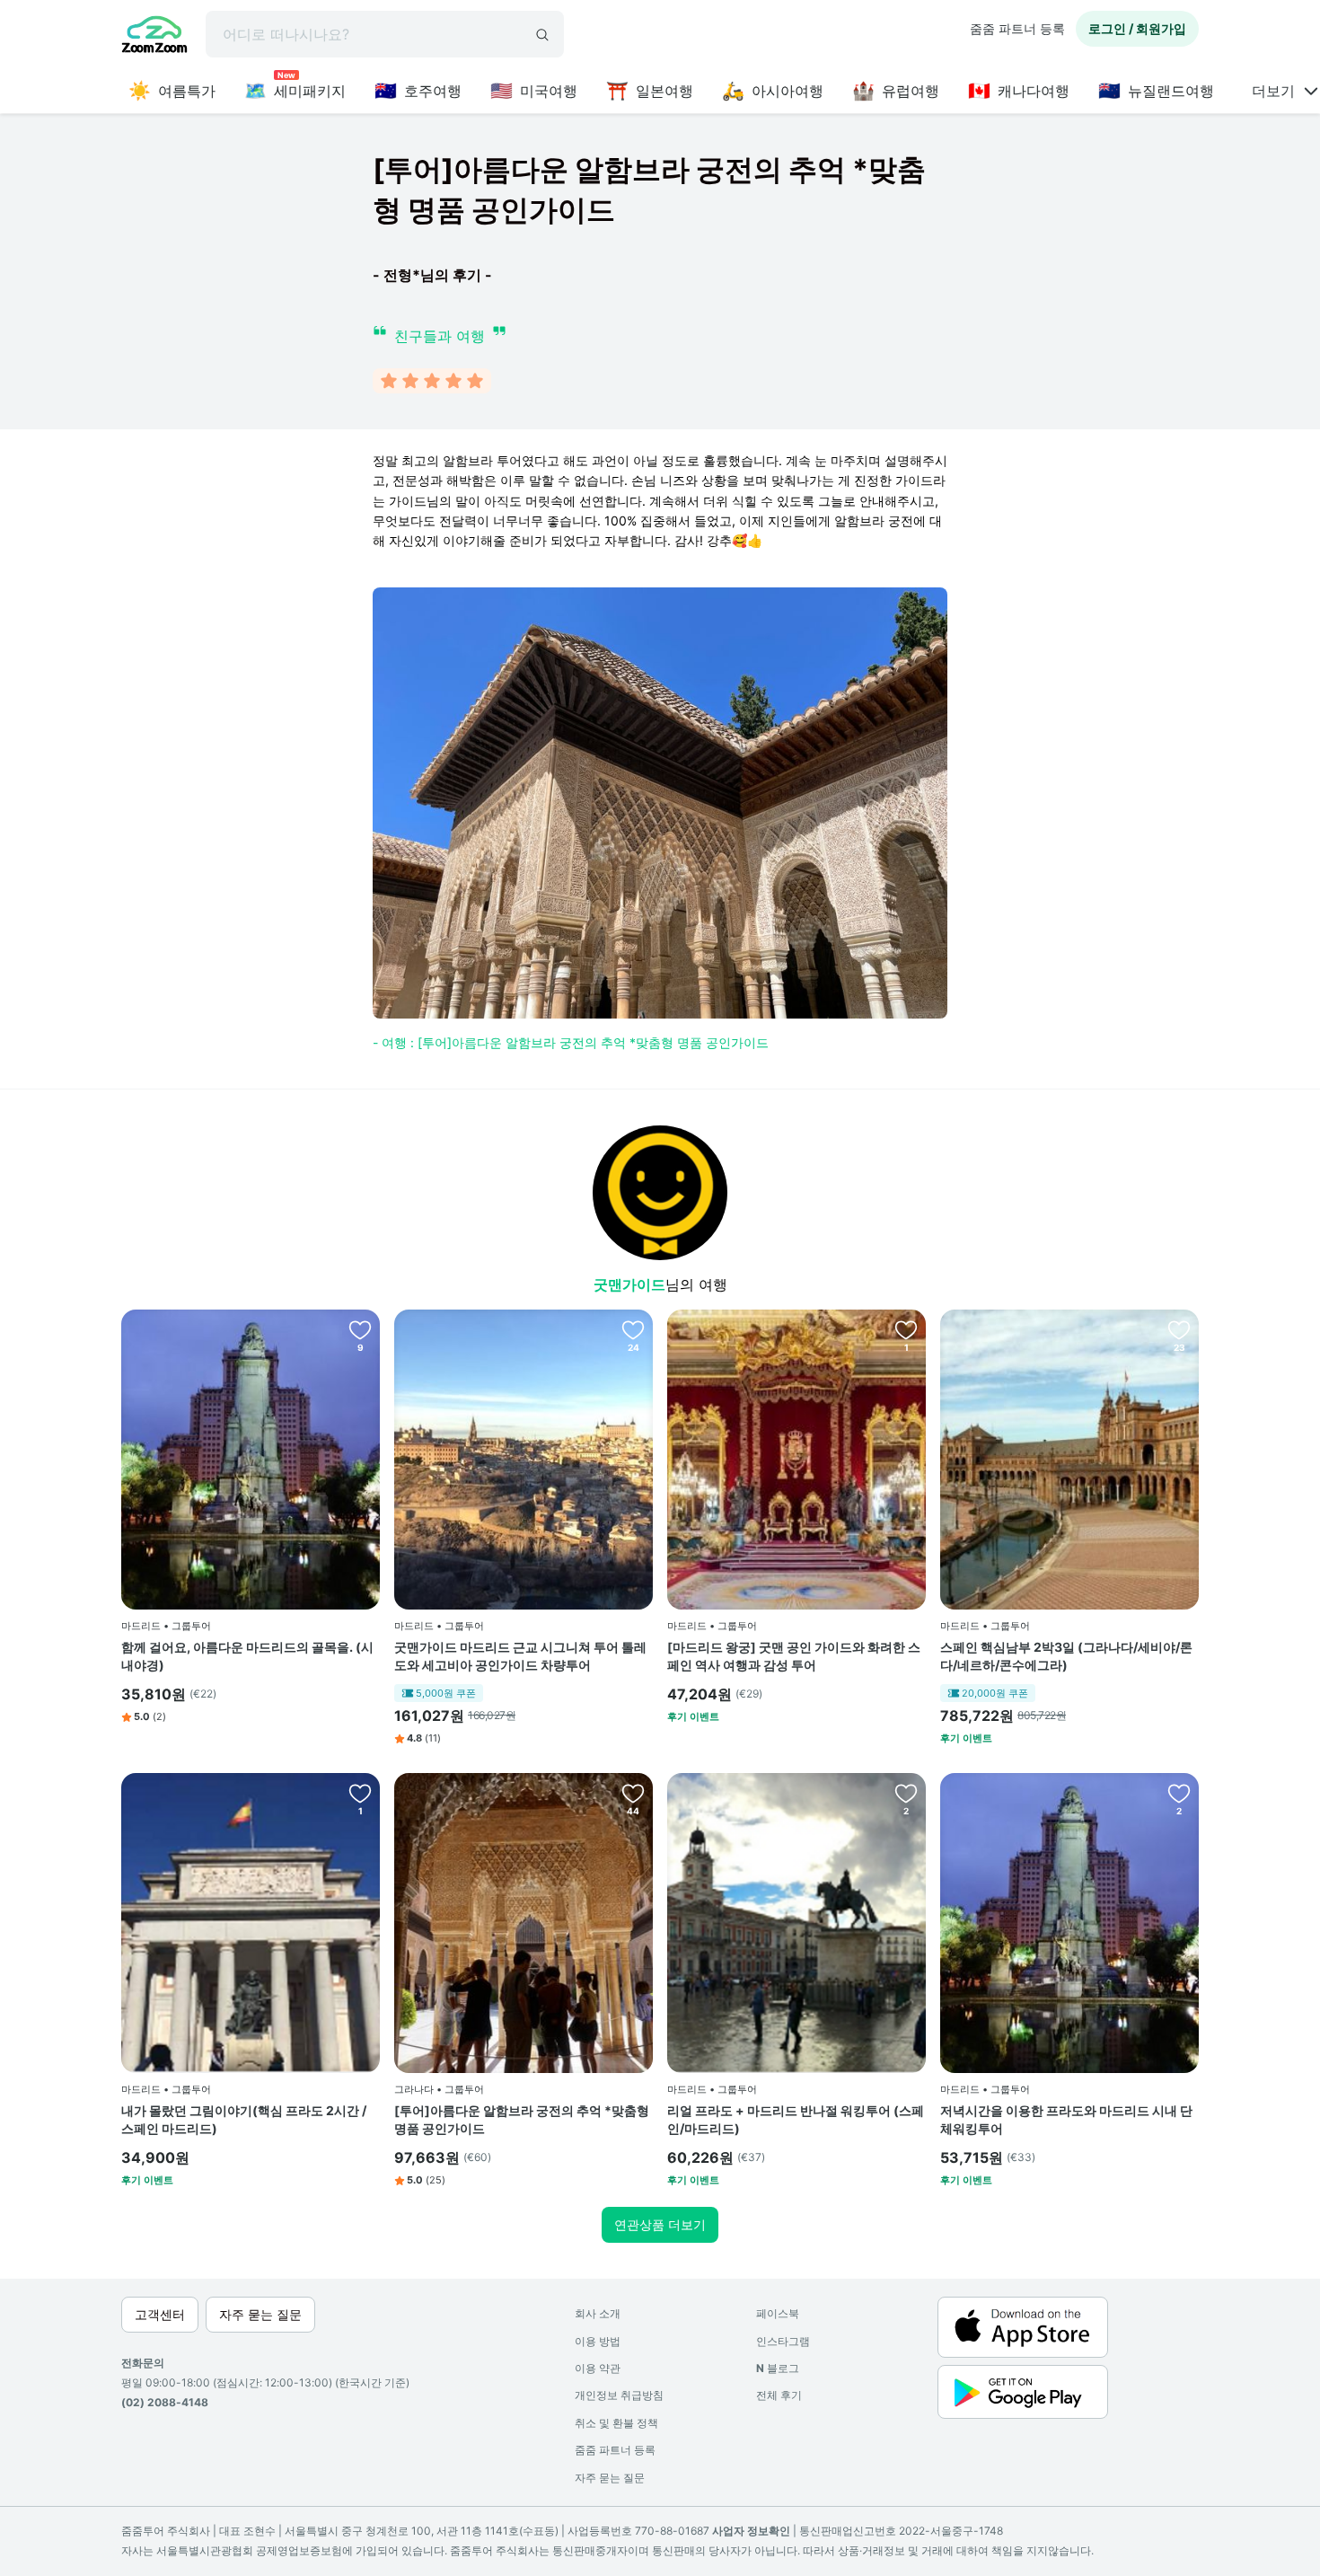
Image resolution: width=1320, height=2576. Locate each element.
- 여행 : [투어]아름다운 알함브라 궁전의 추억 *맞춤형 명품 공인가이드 (571, 1042)
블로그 (778, 2368)
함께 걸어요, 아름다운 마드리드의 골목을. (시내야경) (247, 1656)
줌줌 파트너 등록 (1017, 28)
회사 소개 (598, 2313)
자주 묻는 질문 (610, 2478)
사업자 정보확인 (751, 2531)
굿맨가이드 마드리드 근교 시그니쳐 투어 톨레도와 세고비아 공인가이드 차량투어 (520, 1656)
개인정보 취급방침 (619, 2395)
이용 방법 (598, 2341)
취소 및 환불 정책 (616, 2423)
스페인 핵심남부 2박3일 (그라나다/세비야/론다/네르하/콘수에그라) (1066, 1656)
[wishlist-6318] (633, 1329)
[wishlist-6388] (1179, 1793)
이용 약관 (598, 2368)
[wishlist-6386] (360, 1329)
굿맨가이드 (629, 1284)
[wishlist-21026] (906, 1329)
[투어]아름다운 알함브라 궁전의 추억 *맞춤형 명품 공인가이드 (522, 2119)
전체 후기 (779, 2395)
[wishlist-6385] (633, 1793)
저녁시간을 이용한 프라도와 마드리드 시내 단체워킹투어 (1066, 2119)
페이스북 (778, 2313)
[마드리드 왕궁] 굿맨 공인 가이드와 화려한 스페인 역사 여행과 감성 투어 (794, 1656)
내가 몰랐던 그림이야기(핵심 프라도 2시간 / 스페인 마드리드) (244, 2119)
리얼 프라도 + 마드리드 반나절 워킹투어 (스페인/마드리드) (796, 2119)
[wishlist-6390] (1179, 1329)
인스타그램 (783, 2341)
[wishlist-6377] (906, 1793)
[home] (154, 37)
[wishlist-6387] (360, 1793)
